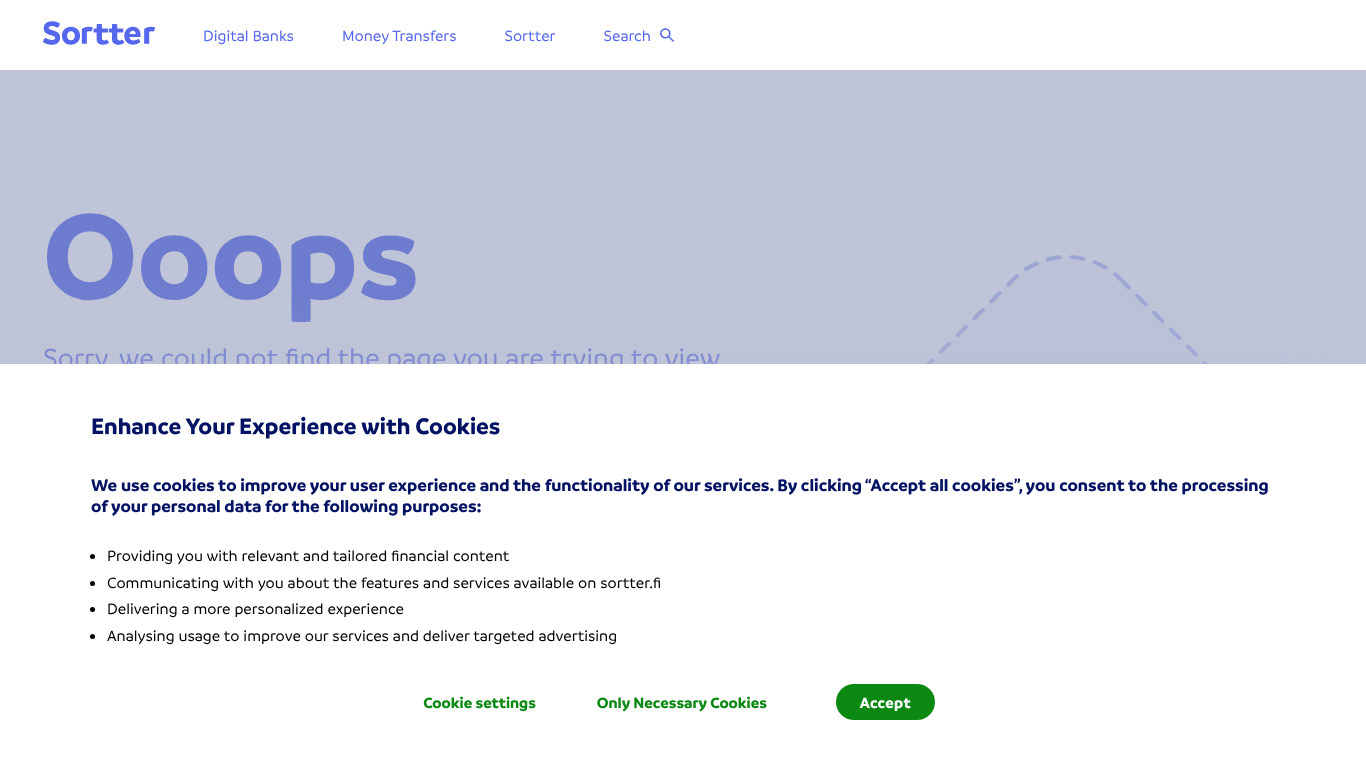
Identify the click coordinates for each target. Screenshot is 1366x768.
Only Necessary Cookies (682, 702)
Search (627, 35)
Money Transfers (399, 35)
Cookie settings (479, 702)
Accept (885, 702)
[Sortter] (99, 34)
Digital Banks (248, 35)
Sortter (530, 35)
